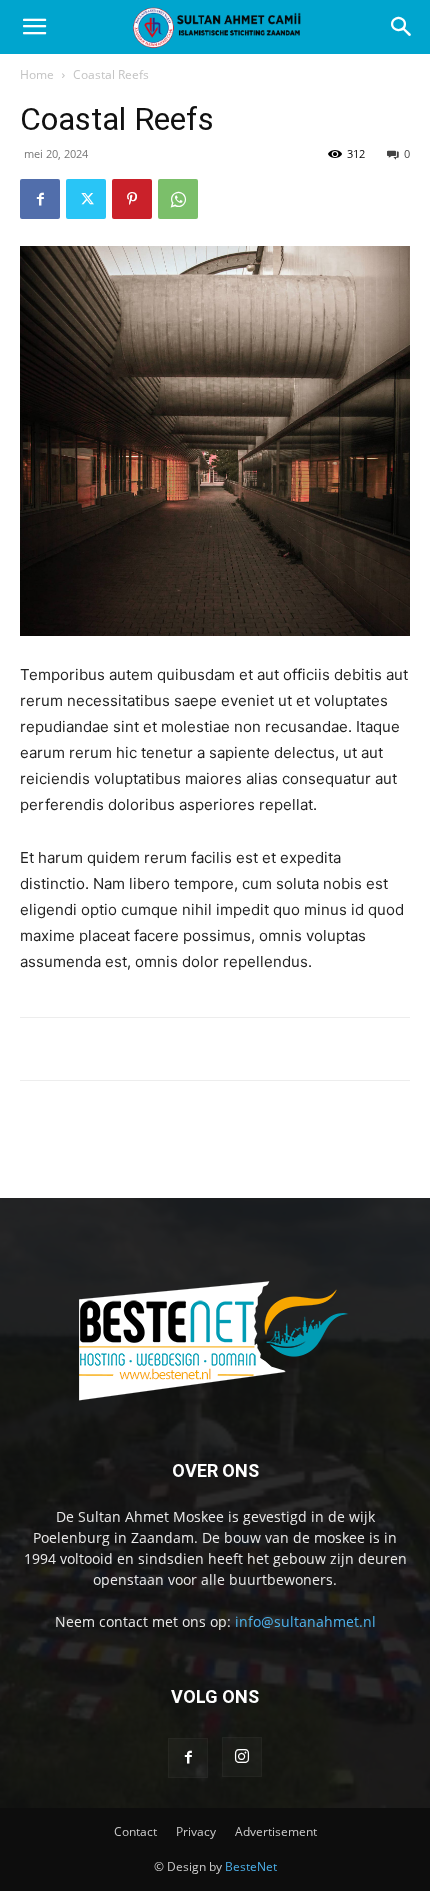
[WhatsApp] (178, 199)
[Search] (402, 27)
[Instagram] (242, 1757)
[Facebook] (40, 199)
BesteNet (251, 1866)
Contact (135, 1831)
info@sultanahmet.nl (305, 1621)
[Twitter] (86, 199)
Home (37, 74)
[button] (34, 27)
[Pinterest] (132, 199)
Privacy (196, 1831)
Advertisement (276, 1831)
